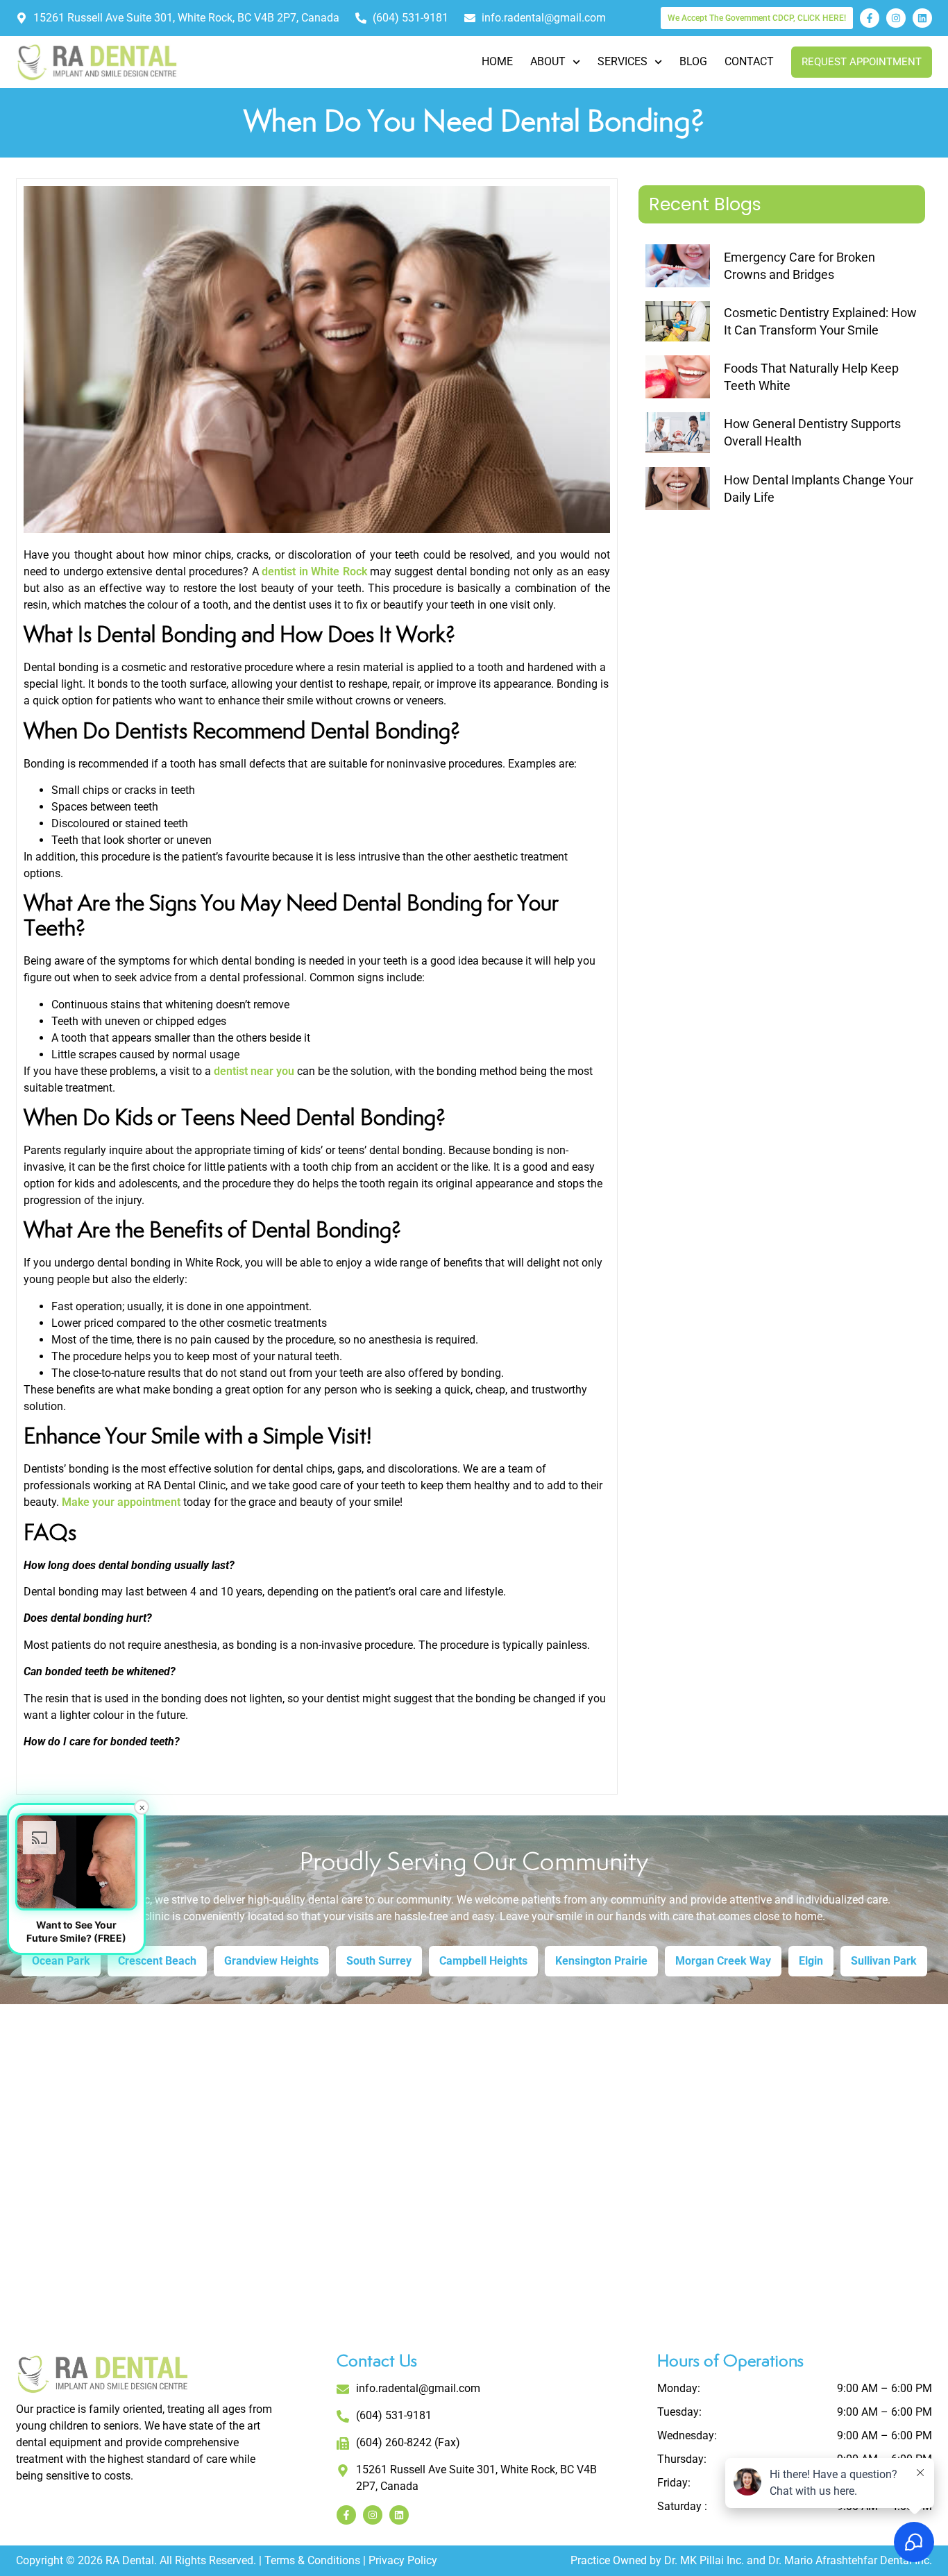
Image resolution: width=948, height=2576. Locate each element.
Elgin (811, 1961)
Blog (693, 61)
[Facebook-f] (870, 18)
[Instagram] (896, 18)
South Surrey (379, 1961)
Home (497, 61)
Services (623, 61)
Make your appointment (121, 1502)
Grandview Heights (271, 1961)
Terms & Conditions (312, 2560)
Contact (749, 61)
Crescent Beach (157, 1961)
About (548, 61)
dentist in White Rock (314, 571)
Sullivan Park (884, 1961)
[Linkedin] (922, 18)
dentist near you (254, 1071)
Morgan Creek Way (723, 1961)
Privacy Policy (403, 2560)
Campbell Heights (483, 1961)
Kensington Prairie (601, 1961)
